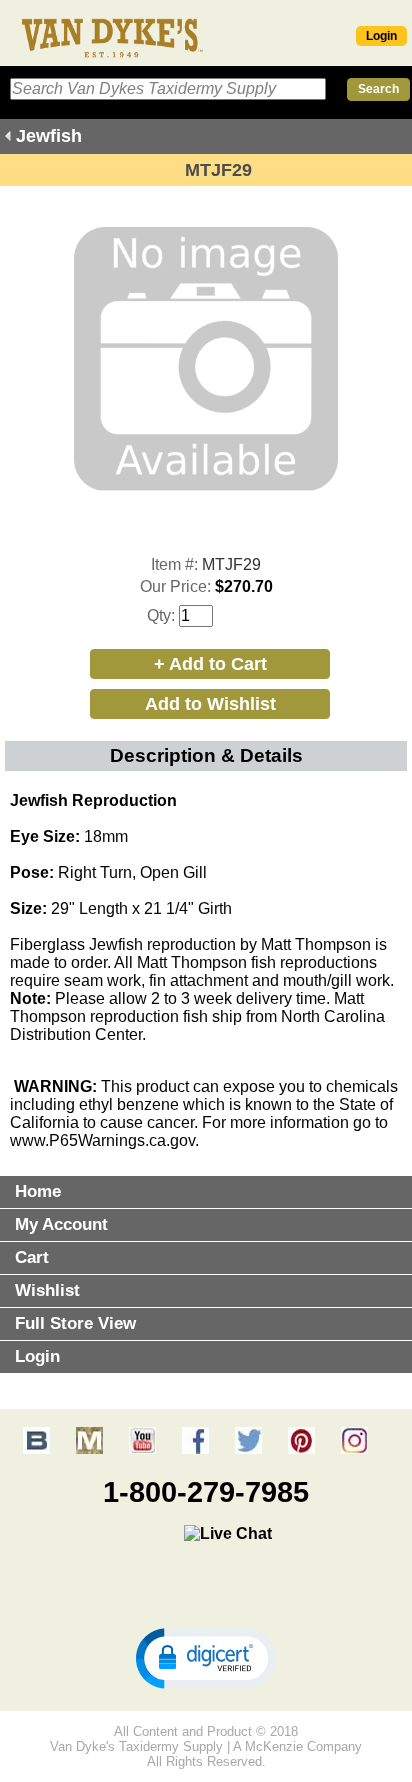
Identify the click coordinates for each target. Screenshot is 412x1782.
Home (38, 1191)
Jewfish (49, 136)
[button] (206, 1657)
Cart (32, 1257)
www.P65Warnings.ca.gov (102, 1140)
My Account (61, 1224)
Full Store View (75, 1323)
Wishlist (47, 1290)
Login (381, 36)
